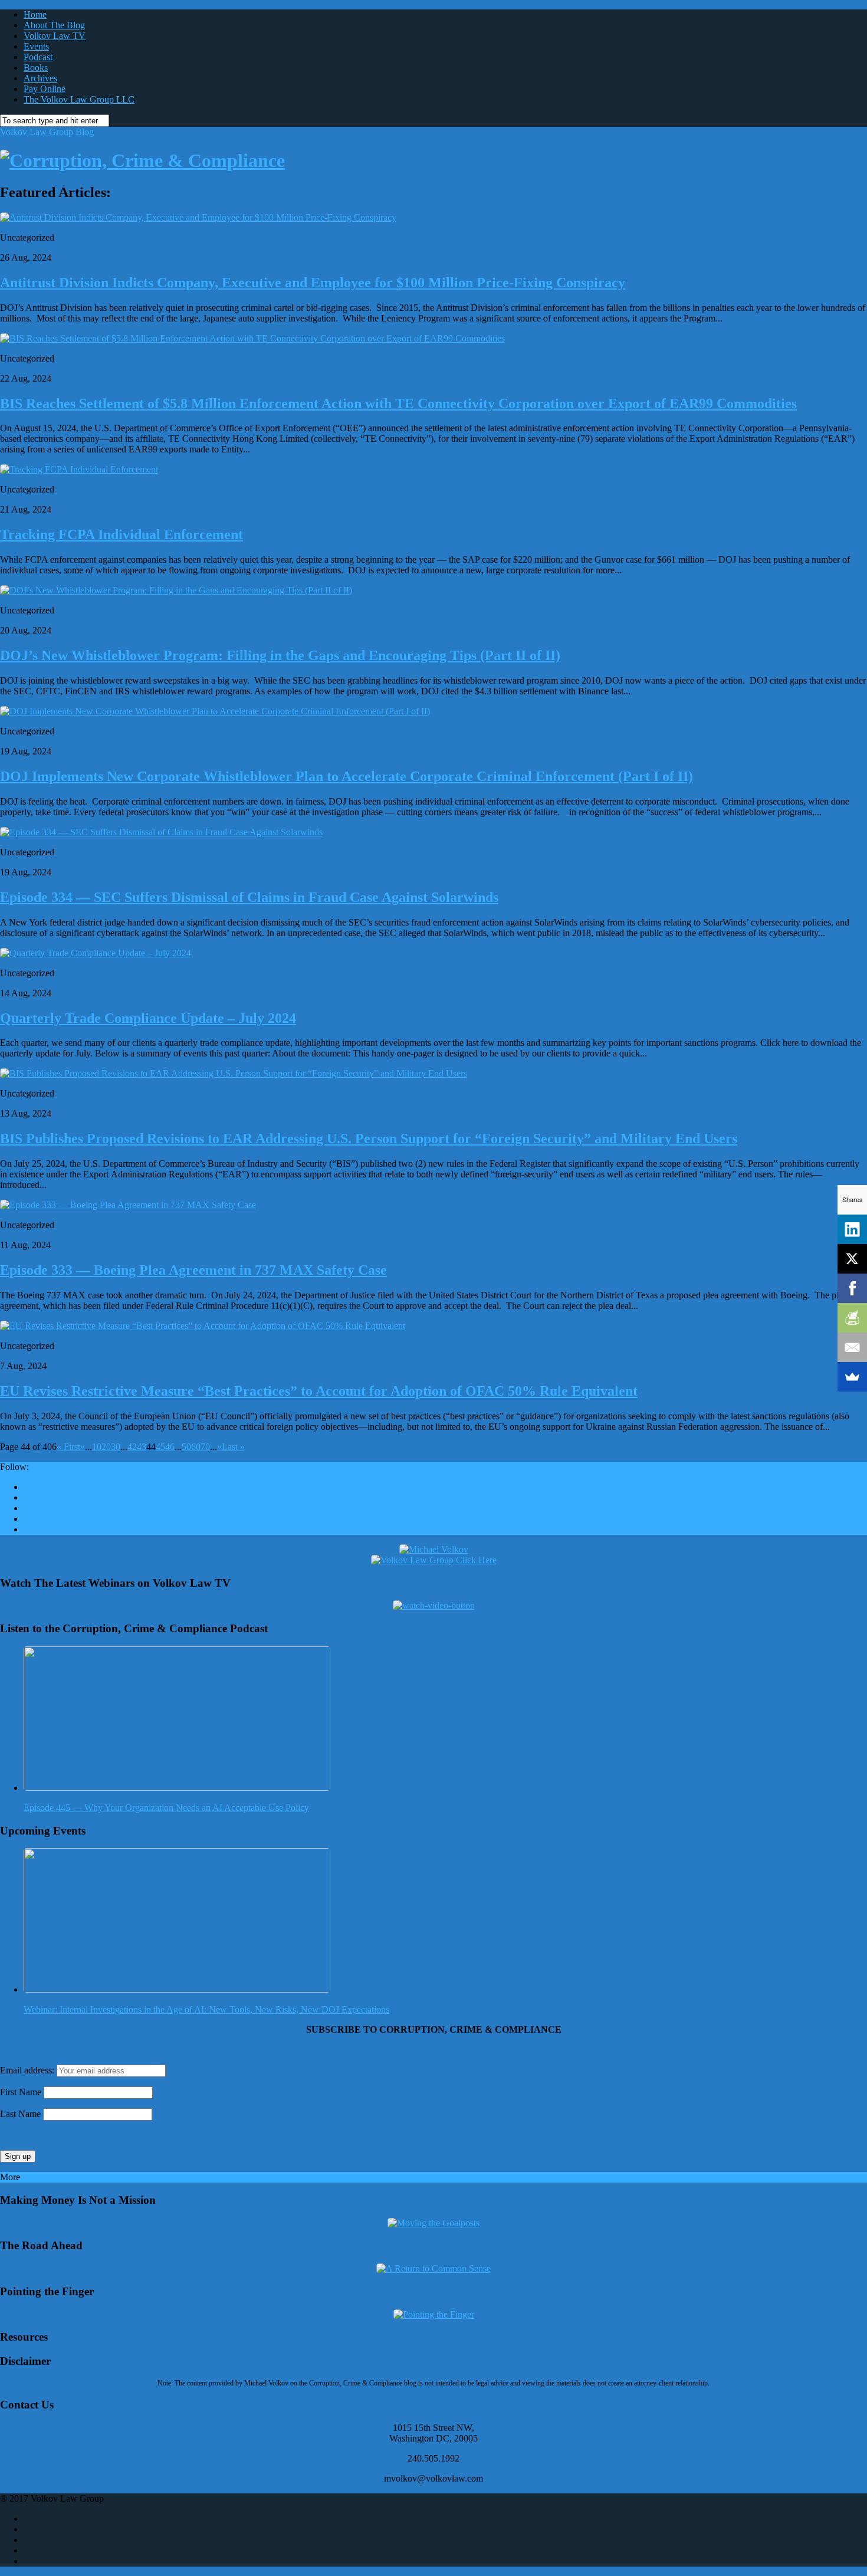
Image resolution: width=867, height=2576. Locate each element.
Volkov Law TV (55, 36)
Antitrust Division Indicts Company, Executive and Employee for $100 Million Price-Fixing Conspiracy (313, 283)
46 (170, 1447)
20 (106, 1447)
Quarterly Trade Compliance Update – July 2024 (148, 1018)
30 (116, 1447)
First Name (21, 2092)
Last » (233, 1447)
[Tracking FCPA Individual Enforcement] (79, 469)
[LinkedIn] (852, 1229)
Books (36, 68)
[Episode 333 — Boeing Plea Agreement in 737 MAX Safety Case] (128, 1205)
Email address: (28, 2070)
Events (36, 46)
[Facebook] (852, 1288)
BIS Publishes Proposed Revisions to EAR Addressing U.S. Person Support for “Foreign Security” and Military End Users (369, 1138)
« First (68, 1447)
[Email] (852, 1347)
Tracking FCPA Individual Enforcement (121, 534)
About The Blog (54, 25)
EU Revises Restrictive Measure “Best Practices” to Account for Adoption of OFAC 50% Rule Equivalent (319, 1391)
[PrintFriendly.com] (852, 1318)
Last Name (20, 2114)
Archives (40, 78)
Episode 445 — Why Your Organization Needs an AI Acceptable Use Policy (166, 1808)
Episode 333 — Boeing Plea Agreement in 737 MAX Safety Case (193, 1270)
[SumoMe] (852, 1377)
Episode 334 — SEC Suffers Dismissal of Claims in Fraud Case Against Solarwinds (249, 897)
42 (132, 1447)
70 (205, 1447)
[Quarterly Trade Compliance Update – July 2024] (96, 953)
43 (142, 1447)
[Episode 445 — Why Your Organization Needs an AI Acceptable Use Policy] (177, 1788)
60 (196, 1447)
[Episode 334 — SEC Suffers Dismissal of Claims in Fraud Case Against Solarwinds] (161, 832)
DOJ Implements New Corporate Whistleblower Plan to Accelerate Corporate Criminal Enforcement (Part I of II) (347, 776)
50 (186, 1447)
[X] (852, 1259)
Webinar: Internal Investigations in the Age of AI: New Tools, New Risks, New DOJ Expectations (206, 2009)
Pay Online (45, 89)
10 (97, 1447)
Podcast (38, 57)
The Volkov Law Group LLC (79, 99)
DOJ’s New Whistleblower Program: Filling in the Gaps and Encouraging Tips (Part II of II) (280, 655)
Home (35, 14)
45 (160, 1447)
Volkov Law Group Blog (47, 132)
